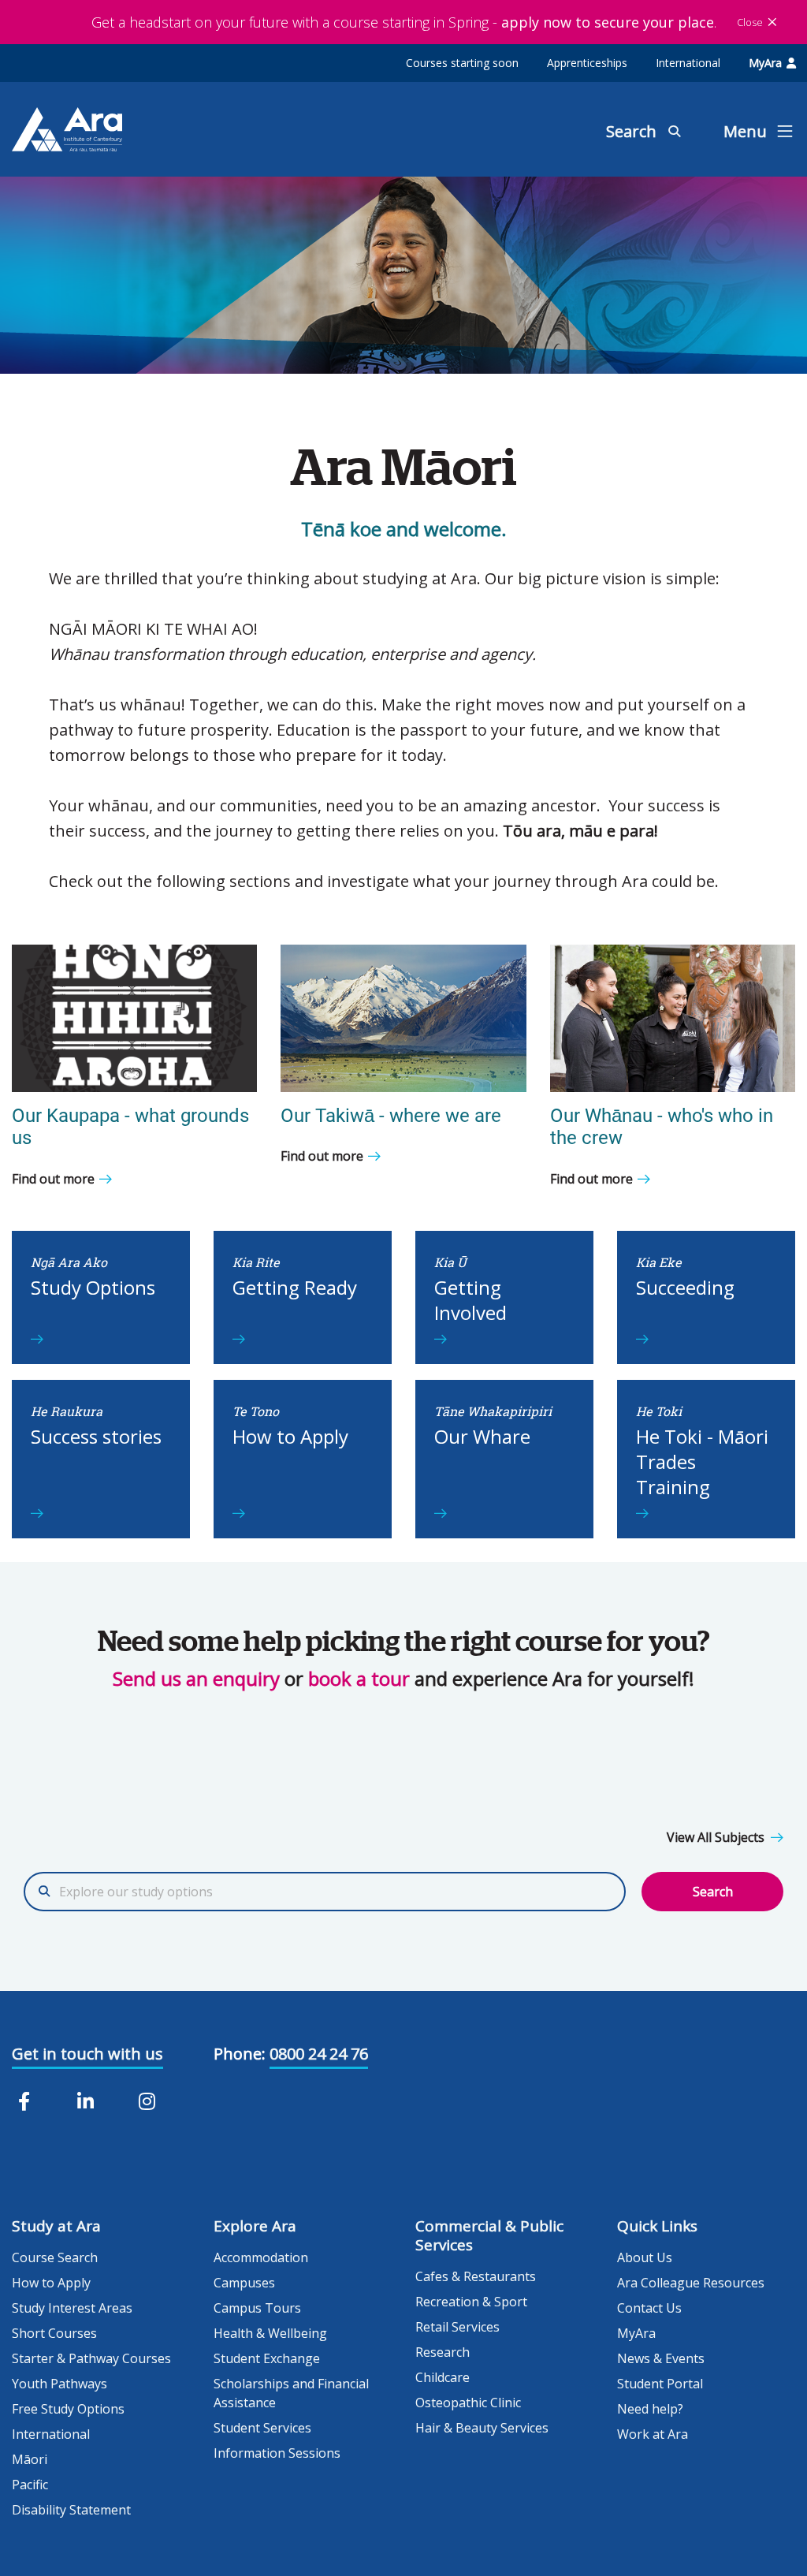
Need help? (650, 2409)
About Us (645, 2257)
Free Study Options (68, 2409)
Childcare (443, 2377)
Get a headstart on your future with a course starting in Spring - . (404, 22)
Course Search (55, 2257)
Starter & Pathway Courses (91, 2358)
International (688, 63)
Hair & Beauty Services (482, 2428)
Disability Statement (71, 2510)
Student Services (262, 2428)
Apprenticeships (587, 63)
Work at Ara (653, 2434)
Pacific (30, 2485)
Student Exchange (267, 2358)
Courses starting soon (462, 63)
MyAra (765, 63)
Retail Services (457, 2327)
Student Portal (660, 2384)
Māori (30, 2459)
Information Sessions (277, 2453)
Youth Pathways (60, 2384)
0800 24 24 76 (319, 2054)
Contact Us (649, 2308)
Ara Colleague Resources (691, 2283)
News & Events (661, 2358)
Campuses (244, 2283)
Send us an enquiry (196, 1678)
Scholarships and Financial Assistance (291, 2393)
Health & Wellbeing (270, 2333)
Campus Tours (257, 2308)
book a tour (359, 1678)
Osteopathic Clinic (468, 2403)
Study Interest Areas (72, 2308)
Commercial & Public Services (489, 2235)
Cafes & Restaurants (476, 2276)
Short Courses (54, 2333)
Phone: (240, 2054)
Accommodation (261, 2257)
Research (443, 2352)
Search (713, 1892)
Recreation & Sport (471, 2302)
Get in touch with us (87, 2054)
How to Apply (51, 2283)
